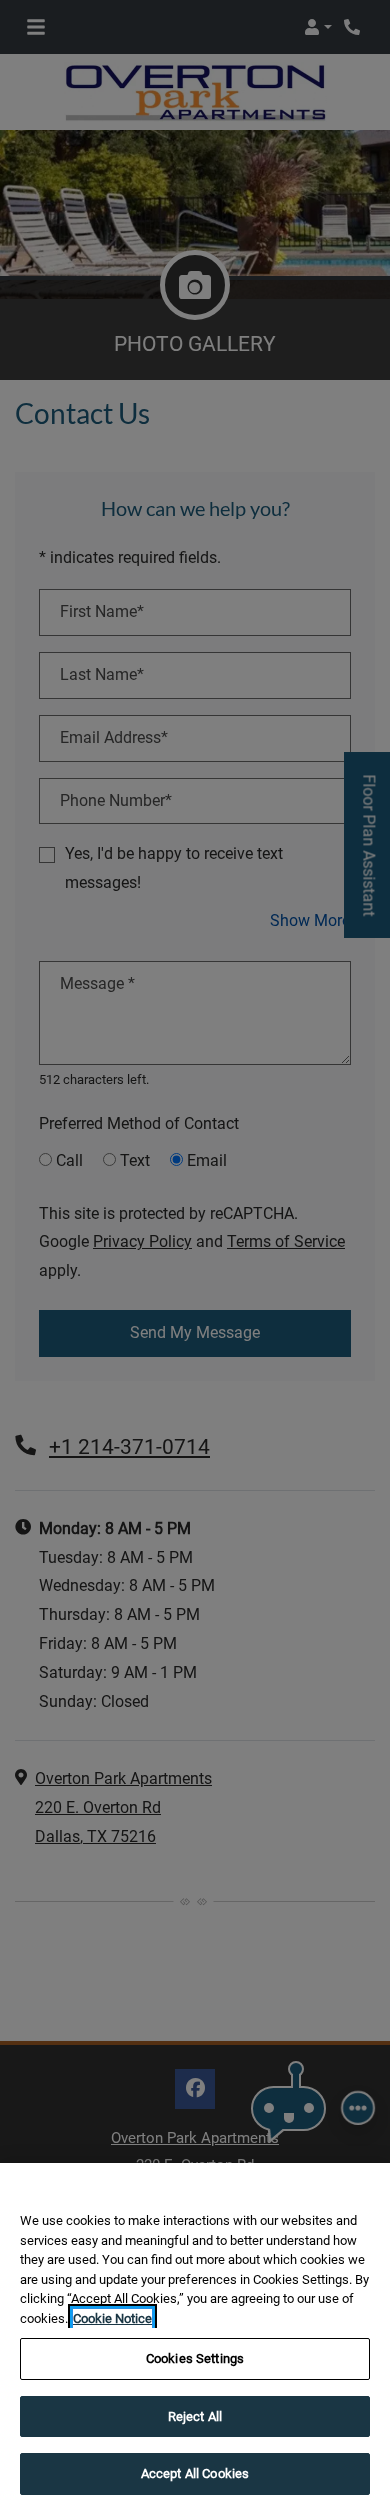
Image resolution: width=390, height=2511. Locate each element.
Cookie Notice (112, 2318)
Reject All (195, 2416)
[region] (195, 2337)
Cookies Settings (195, 2358)
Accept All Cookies (195, 2473)
